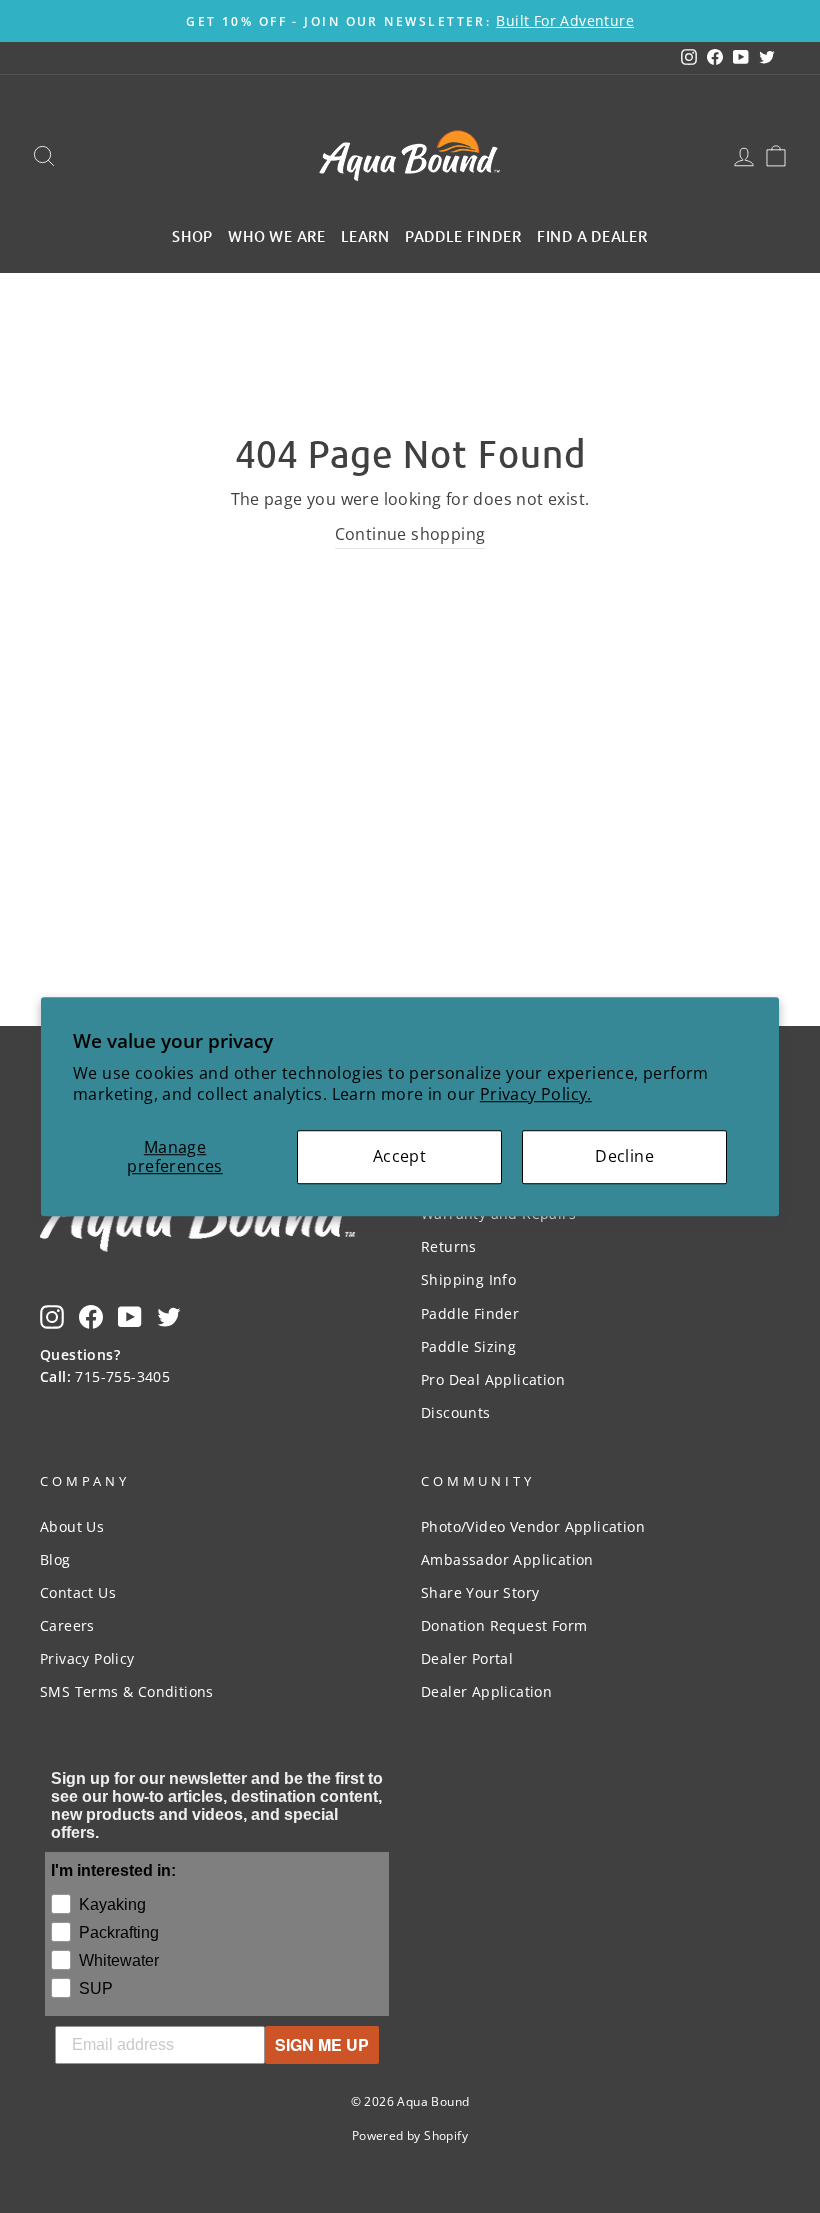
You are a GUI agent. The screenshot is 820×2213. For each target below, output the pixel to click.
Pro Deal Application (493, 1379)
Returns (449, 1246)
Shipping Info (468, 1279)
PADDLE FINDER (463, 235)
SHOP (192, 235)
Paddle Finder (470, 1313)
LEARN (365, 235)
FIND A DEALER (592, 235)
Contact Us (78, 1592)
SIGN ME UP (322, 2044)
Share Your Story (480, 1592)
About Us (72, 1526)
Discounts (456, 1412)
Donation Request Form (504, 1625)
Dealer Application (486, 1691)
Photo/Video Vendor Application (533, 1526)
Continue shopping (410, 534)
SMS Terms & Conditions (127, 1691)
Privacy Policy (87, 1658)
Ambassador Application (507, 1559)
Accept (399, 1156)
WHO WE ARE (277, 235)
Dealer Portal (467, 1658)
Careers (67, 1625)
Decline (624, 1156)
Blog (55, 1559)
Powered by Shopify (410, 2135)
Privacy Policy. (536, 1094)
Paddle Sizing (468, 1346)
